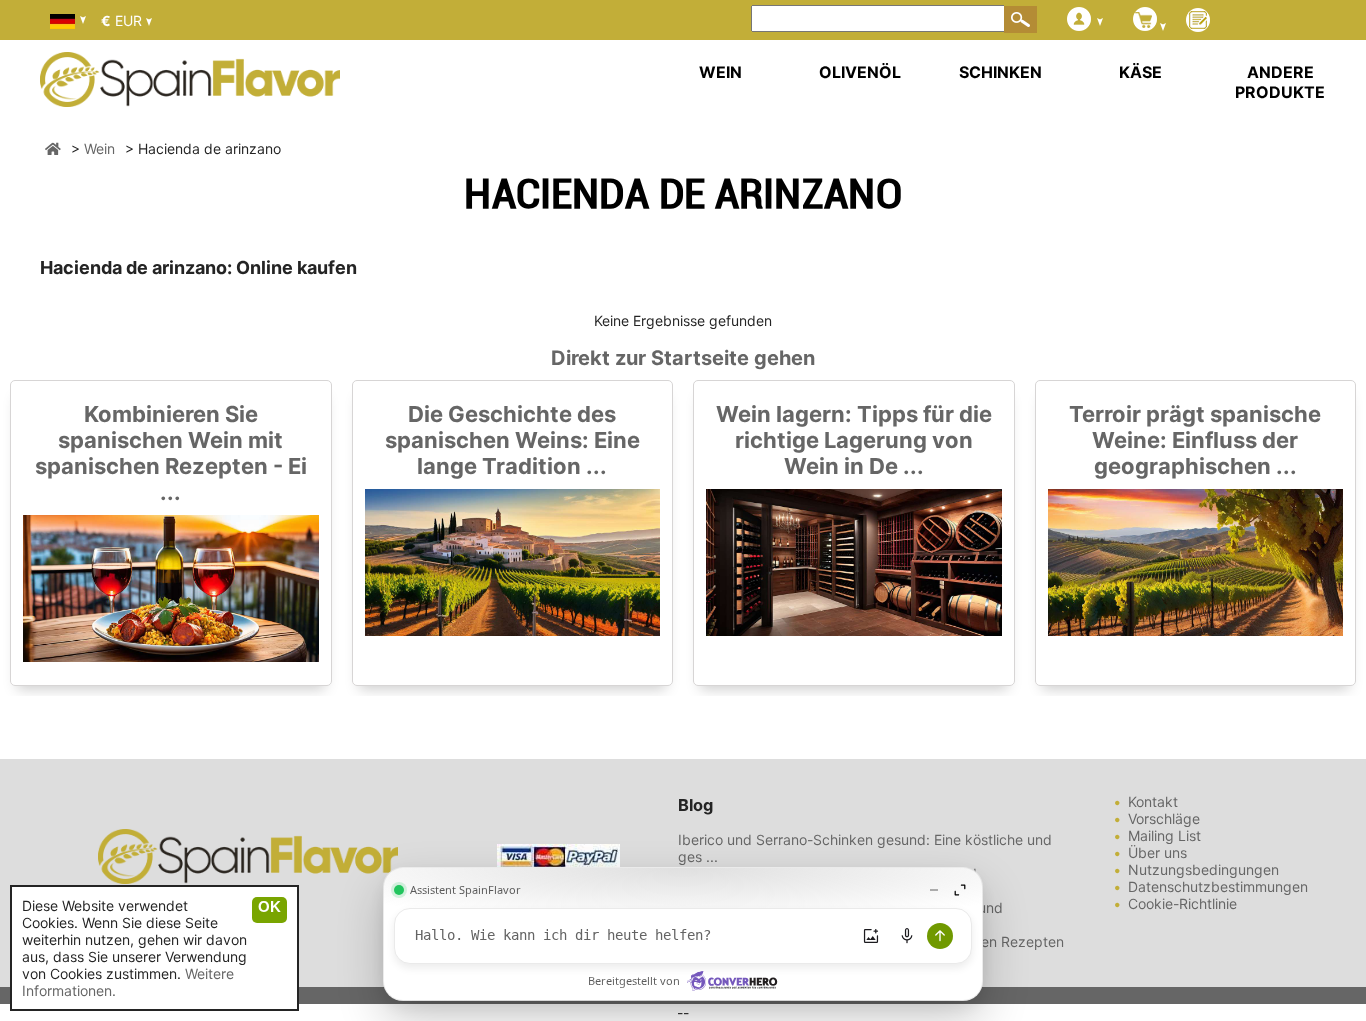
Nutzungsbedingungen (1203, 869)
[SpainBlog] (1198, 21)
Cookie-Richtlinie (1182, 903)
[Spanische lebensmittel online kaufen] (190, 94)
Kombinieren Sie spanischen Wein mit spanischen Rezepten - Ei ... (171, 453)
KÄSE (1140, 72)
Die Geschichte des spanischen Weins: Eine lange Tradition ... (512, 440)
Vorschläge (1164, 818)
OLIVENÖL (860, 72)
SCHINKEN (1000, 72)
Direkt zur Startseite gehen (683, 358)
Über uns (1157, 852)
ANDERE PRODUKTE (1280, 82)
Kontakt (1153, 801)
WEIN (720, 72)
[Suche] (1021, 19)
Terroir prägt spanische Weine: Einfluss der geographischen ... (1195, 440)
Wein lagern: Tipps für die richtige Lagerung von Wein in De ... (854, 440)
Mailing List (1164, 835)
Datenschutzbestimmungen (1218, 886)
